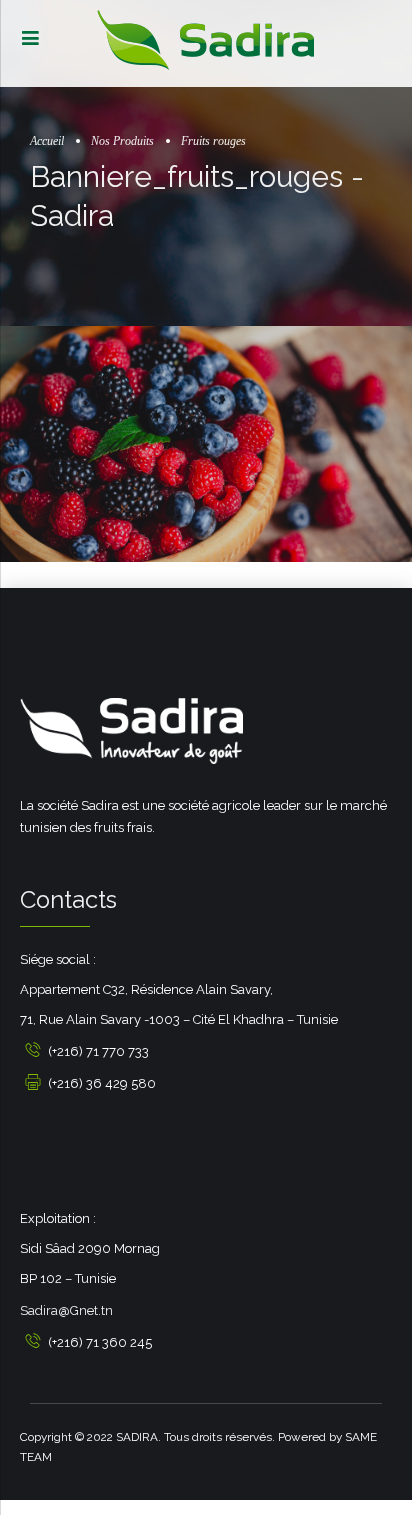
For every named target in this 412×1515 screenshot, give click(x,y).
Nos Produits (122, 141)
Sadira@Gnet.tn (66, 1310)
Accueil (47, 141)
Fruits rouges (213, 141)
